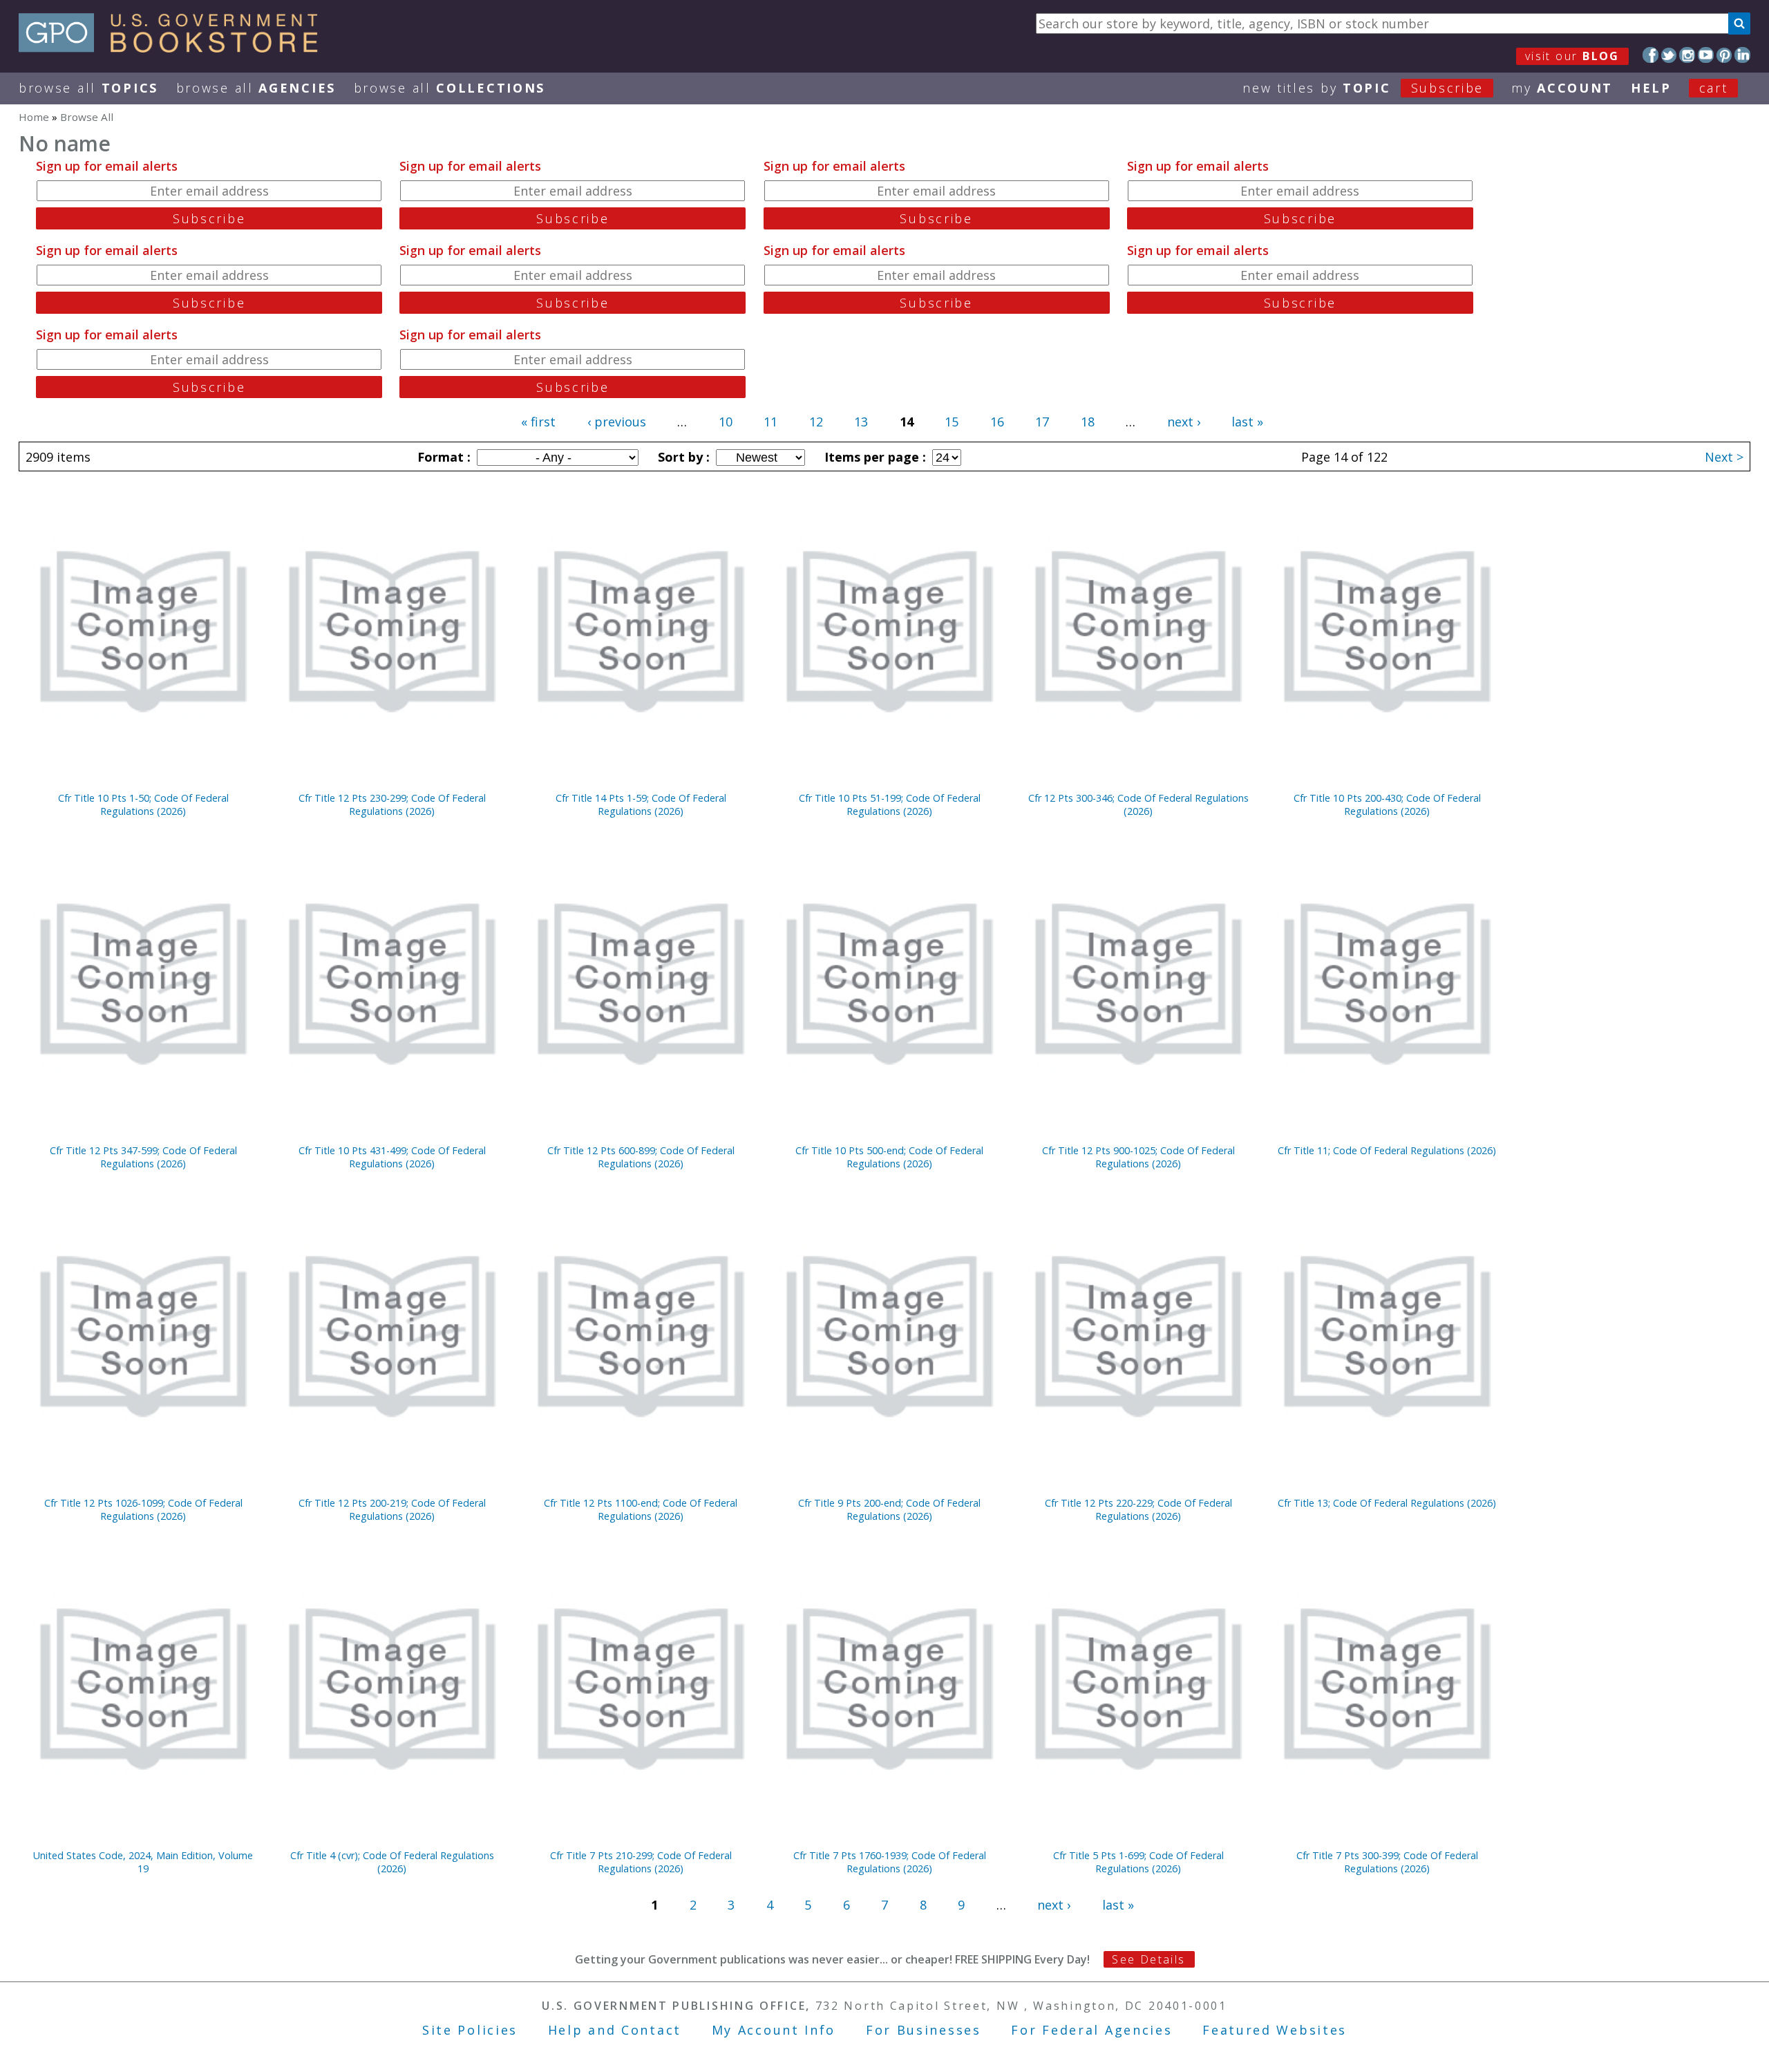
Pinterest (1724, 55)
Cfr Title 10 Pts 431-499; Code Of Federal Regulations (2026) (392, 1157)
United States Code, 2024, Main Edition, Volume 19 (143, 1862)
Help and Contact (615, 2030)
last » (1247, 422)
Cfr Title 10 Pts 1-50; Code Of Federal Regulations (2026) (143, 804)
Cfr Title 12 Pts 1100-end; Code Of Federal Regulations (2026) (641, 1509)
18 (1088, 422)
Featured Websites (1275, 2030)
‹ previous (617, 422)
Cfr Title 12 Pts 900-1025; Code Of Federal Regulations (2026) (1138, 1157)
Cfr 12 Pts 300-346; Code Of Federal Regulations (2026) (1138, 804)
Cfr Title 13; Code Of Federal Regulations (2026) (1387, 1503)
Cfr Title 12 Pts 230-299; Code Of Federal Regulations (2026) (392, 804)
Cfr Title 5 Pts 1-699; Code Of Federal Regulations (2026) (1138, 1862)
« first (538, 422)
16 (997, 422)
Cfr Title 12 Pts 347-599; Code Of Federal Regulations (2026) (143, 1157)
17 (1042, 422)
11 (770, 422)
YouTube (1706, 55)
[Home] (174, 48)
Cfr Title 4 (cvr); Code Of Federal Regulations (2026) (392, 1862)
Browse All (88, 88)
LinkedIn (1742, 55)
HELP (1651, 88)
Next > (1724, 457)
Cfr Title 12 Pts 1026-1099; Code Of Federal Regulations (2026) (143, 1509)
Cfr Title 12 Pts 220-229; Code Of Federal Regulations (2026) (1138, 1509)
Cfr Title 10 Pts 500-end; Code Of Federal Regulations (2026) (889, 1157)
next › (1184, 422)
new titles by (1363, 88)
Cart (1714, 88)
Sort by (682, 457)
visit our (1572, 56)
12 (816, 422)
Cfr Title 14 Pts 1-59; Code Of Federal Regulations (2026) (641, 804)
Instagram (1687, 55)
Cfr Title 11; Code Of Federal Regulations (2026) (1387, 1150)
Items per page (873, 457)
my (1562, 88)
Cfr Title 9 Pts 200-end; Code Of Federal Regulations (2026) (889, 1509)
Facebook (1650, 55)
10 (726, 422)
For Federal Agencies (1091, 2030)
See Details (1148, 1959)
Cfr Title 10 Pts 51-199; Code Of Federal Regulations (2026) (890, 804)
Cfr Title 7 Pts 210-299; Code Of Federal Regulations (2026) (641, 1862)
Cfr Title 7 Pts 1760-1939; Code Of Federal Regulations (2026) (890, 1862)
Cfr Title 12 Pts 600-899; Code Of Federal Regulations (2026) (641, 1157)
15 (952, 422)
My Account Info (774, 2030)
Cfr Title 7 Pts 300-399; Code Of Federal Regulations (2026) (1387, 1862)
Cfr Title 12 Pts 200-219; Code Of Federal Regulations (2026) (392, 1509)
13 (861, 422)
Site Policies (470, 2030)
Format (442, 457)
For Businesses (924, 2030)
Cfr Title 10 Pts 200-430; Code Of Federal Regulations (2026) (1387, 804)
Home (34, 117)
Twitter (1669, 55)
